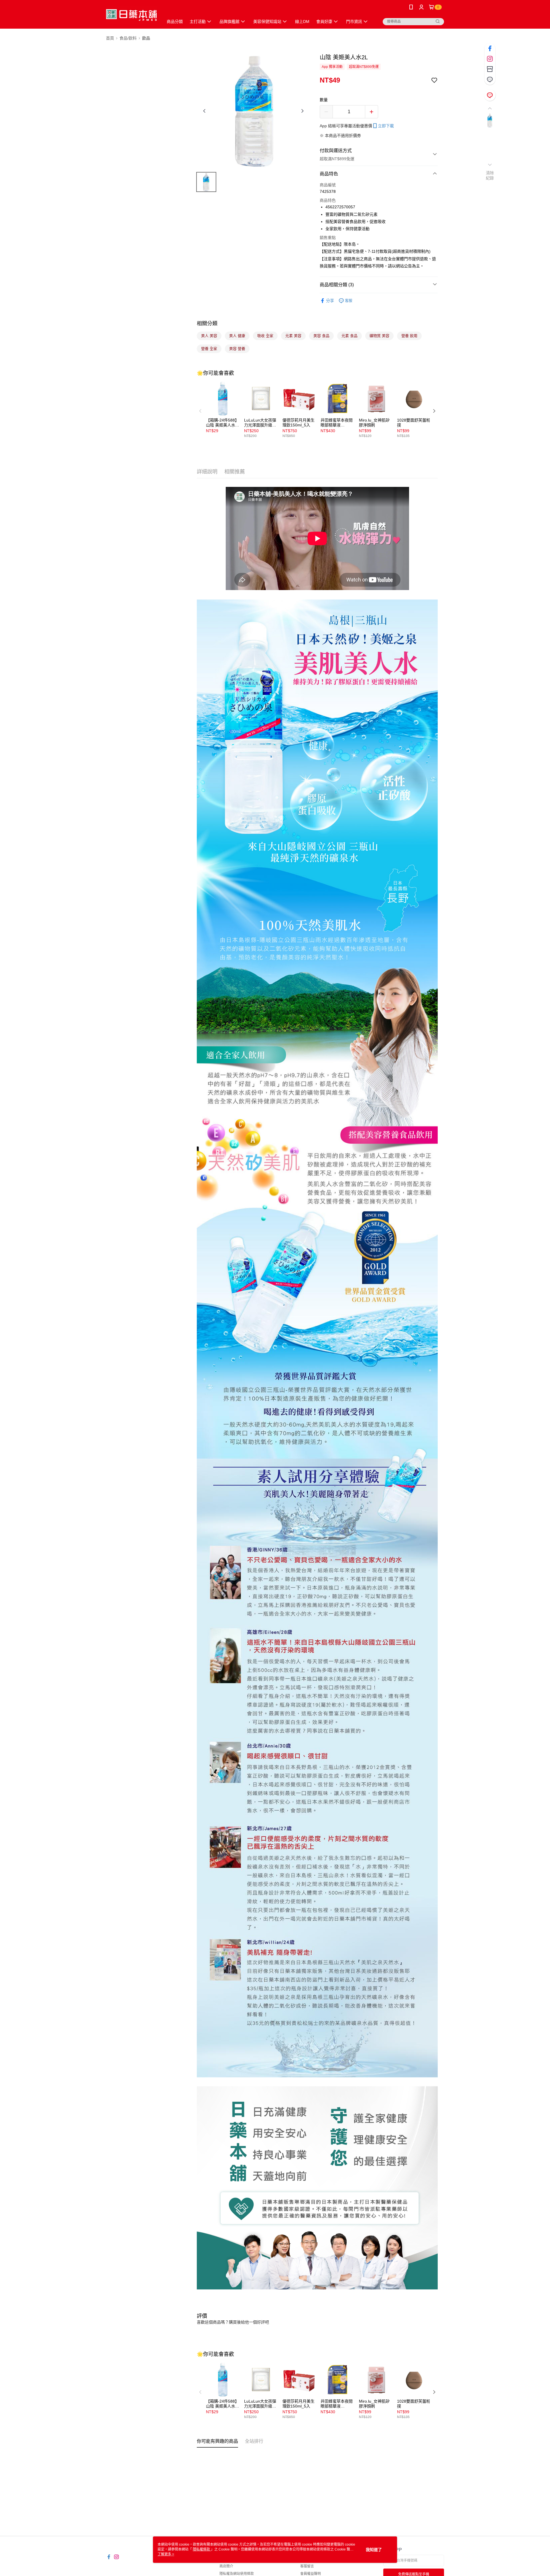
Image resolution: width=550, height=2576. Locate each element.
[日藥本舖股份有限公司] (131, 15)
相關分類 (207, 324)
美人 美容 (209, 336)
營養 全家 (209, 349)
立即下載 (386, 126)
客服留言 (307, 2566)
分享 (330, 301)
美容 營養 (237, 349)
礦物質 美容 (379, 336)
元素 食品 (349, 336)
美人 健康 (237, 336)
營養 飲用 (409, 336)
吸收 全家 (265, 336)
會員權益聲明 (311, 2574)
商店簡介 (226, 2566)
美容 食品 (321, 336)
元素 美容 (293, 336)
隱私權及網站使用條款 (237, 2574)
